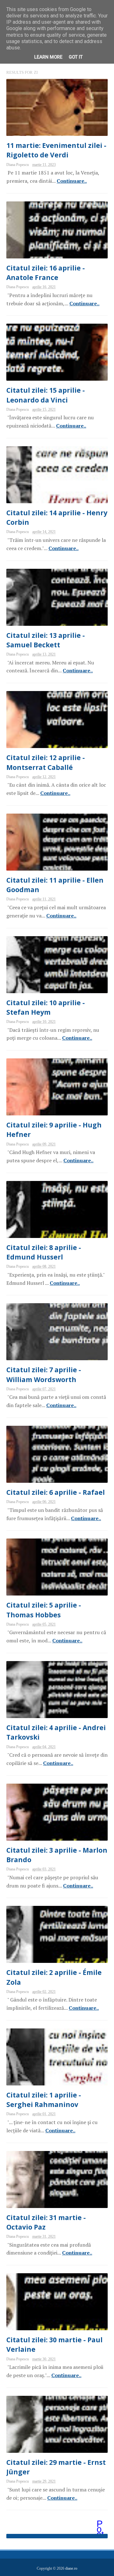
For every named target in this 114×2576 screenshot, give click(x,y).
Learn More (48, 57)
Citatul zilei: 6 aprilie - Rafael (56, 1492)
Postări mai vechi (101, 2524)
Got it (76, 57)
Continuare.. (72, 181)
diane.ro (71, 2568)
